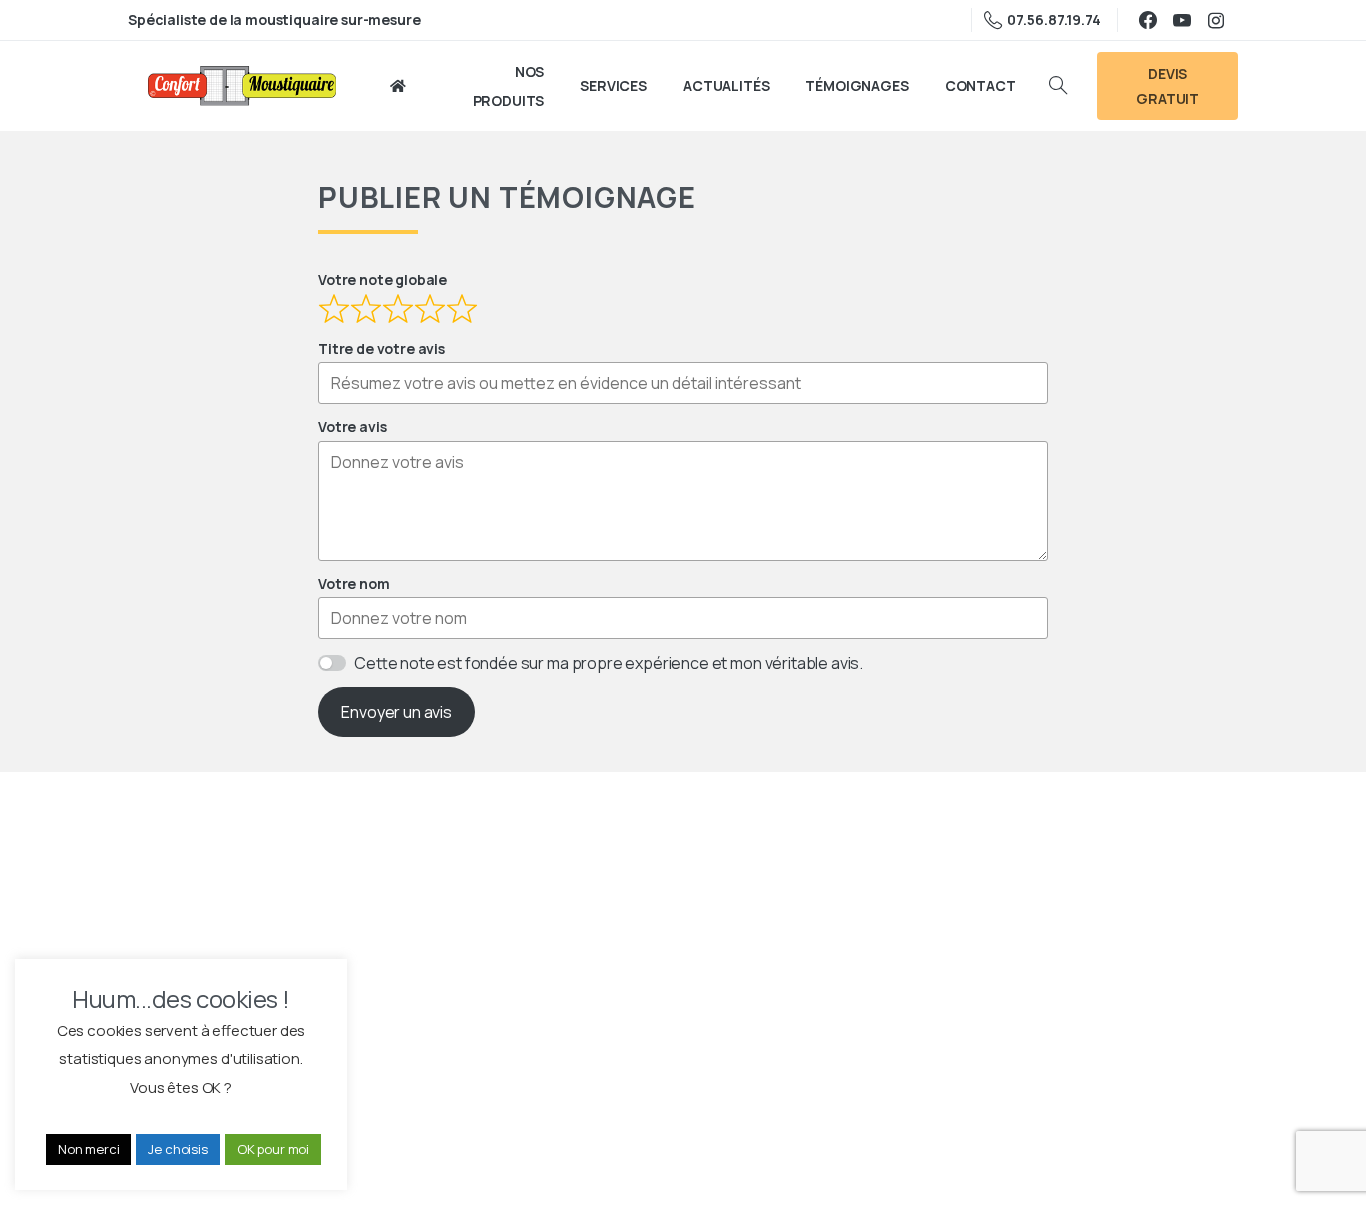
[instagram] (1216, 20)
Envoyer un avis (396, 712)
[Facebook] (1148, 20)
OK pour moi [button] (273, 1149)
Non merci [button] (89, 1149)
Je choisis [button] (177, 1149)
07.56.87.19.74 (1054, 19)
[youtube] (1182, 20)
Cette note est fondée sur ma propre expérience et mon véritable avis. (608, 663)
